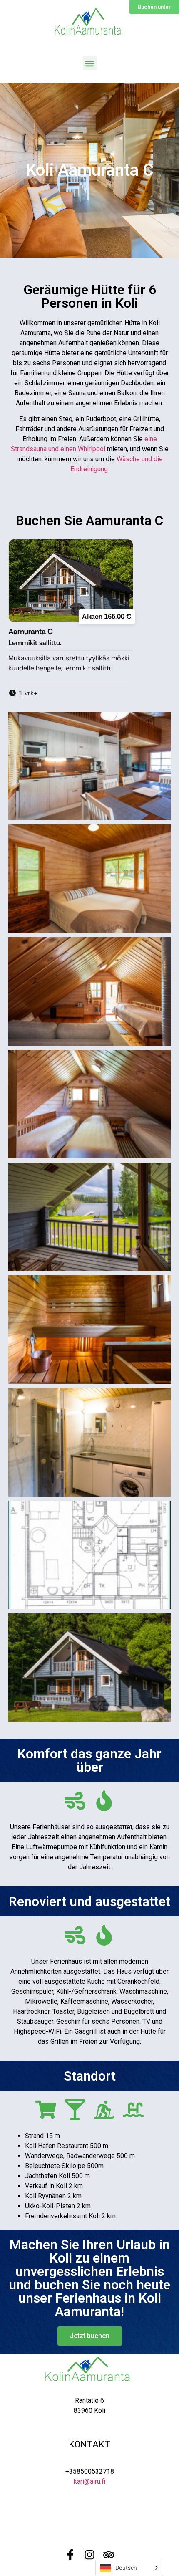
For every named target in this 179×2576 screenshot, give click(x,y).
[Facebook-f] (70, 2555)
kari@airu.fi (89, 2481)
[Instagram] (89, 2555)
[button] (90, 63)
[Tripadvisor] (109, 2555)
